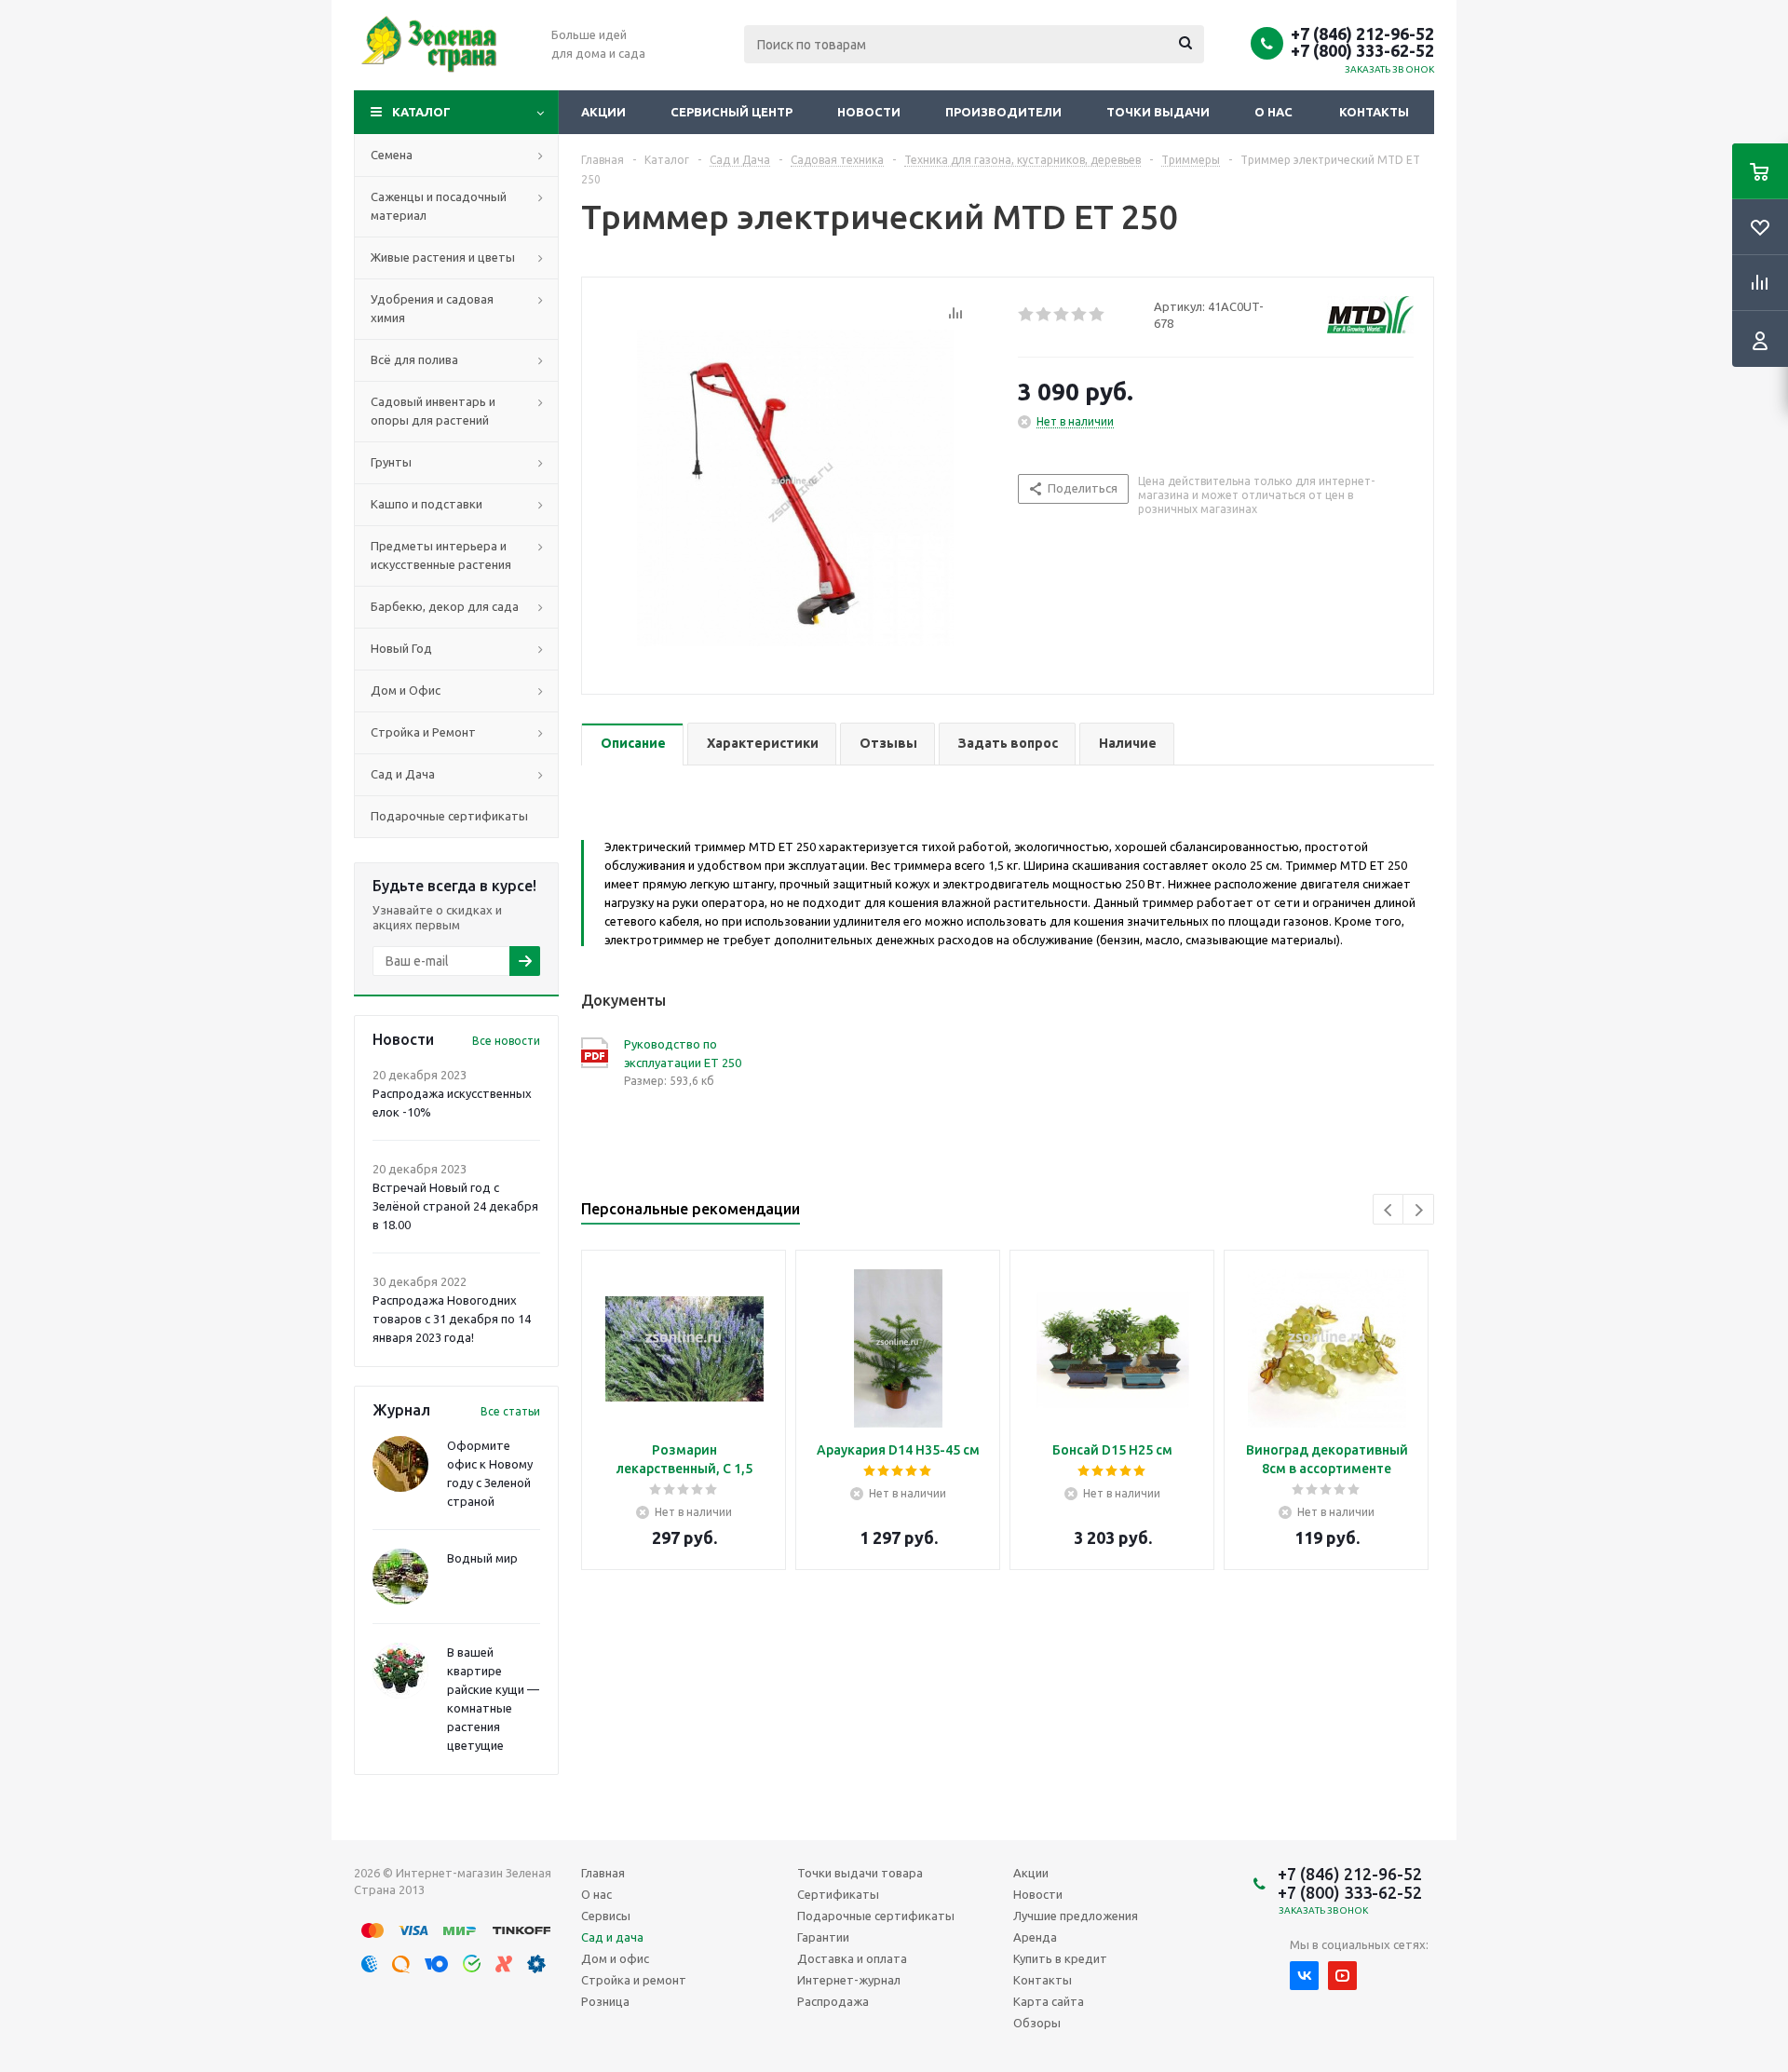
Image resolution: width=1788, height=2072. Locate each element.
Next (1419, 1210)
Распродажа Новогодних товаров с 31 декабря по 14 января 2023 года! (452, 1319)
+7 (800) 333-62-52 (1362, 50)
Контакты (1374, 112)
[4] (1080, 315)
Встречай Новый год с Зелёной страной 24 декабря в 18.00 (455, 1206)
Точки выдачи (1158, 112)
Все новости (506, 1041)
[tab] (632, 745)
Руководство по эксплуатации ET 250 (683, 1053)
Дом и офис (615, 1958)
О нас (1273, 112)
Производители (1003, 112)
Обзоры (1037, 2023)
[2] (1044, 315)
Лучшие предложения (1076, 1916)
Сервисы (606, 1916)
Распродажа (833, 2001)
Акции (603, 112)
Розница (605, 2001)
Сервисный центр (731, 112)
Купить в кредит (1060, 1958)
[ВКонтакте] (1304, 1976)
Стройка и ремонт (634, 1980)
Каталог (421, 112)
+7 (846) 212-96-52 (1362, 34)
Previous (1389, 1210)
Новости (869, 112)
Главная (603, 1873)
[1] (1027, 315)
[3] (1062, 315)
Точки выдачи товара (860, 1873)
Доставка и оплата (852, 1958)
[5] (1097, 315)
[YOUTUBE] (1342, 1976)
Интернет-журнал (849, 1980)
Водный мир (482, 1558)
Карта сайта (1049, 2001)
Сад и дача (612, 1937)
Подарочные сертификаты (876, 1916)
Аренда (1035, 1937)
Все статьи (510, 1411)
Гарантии (823, 1937)
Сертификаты (838, 1894)
